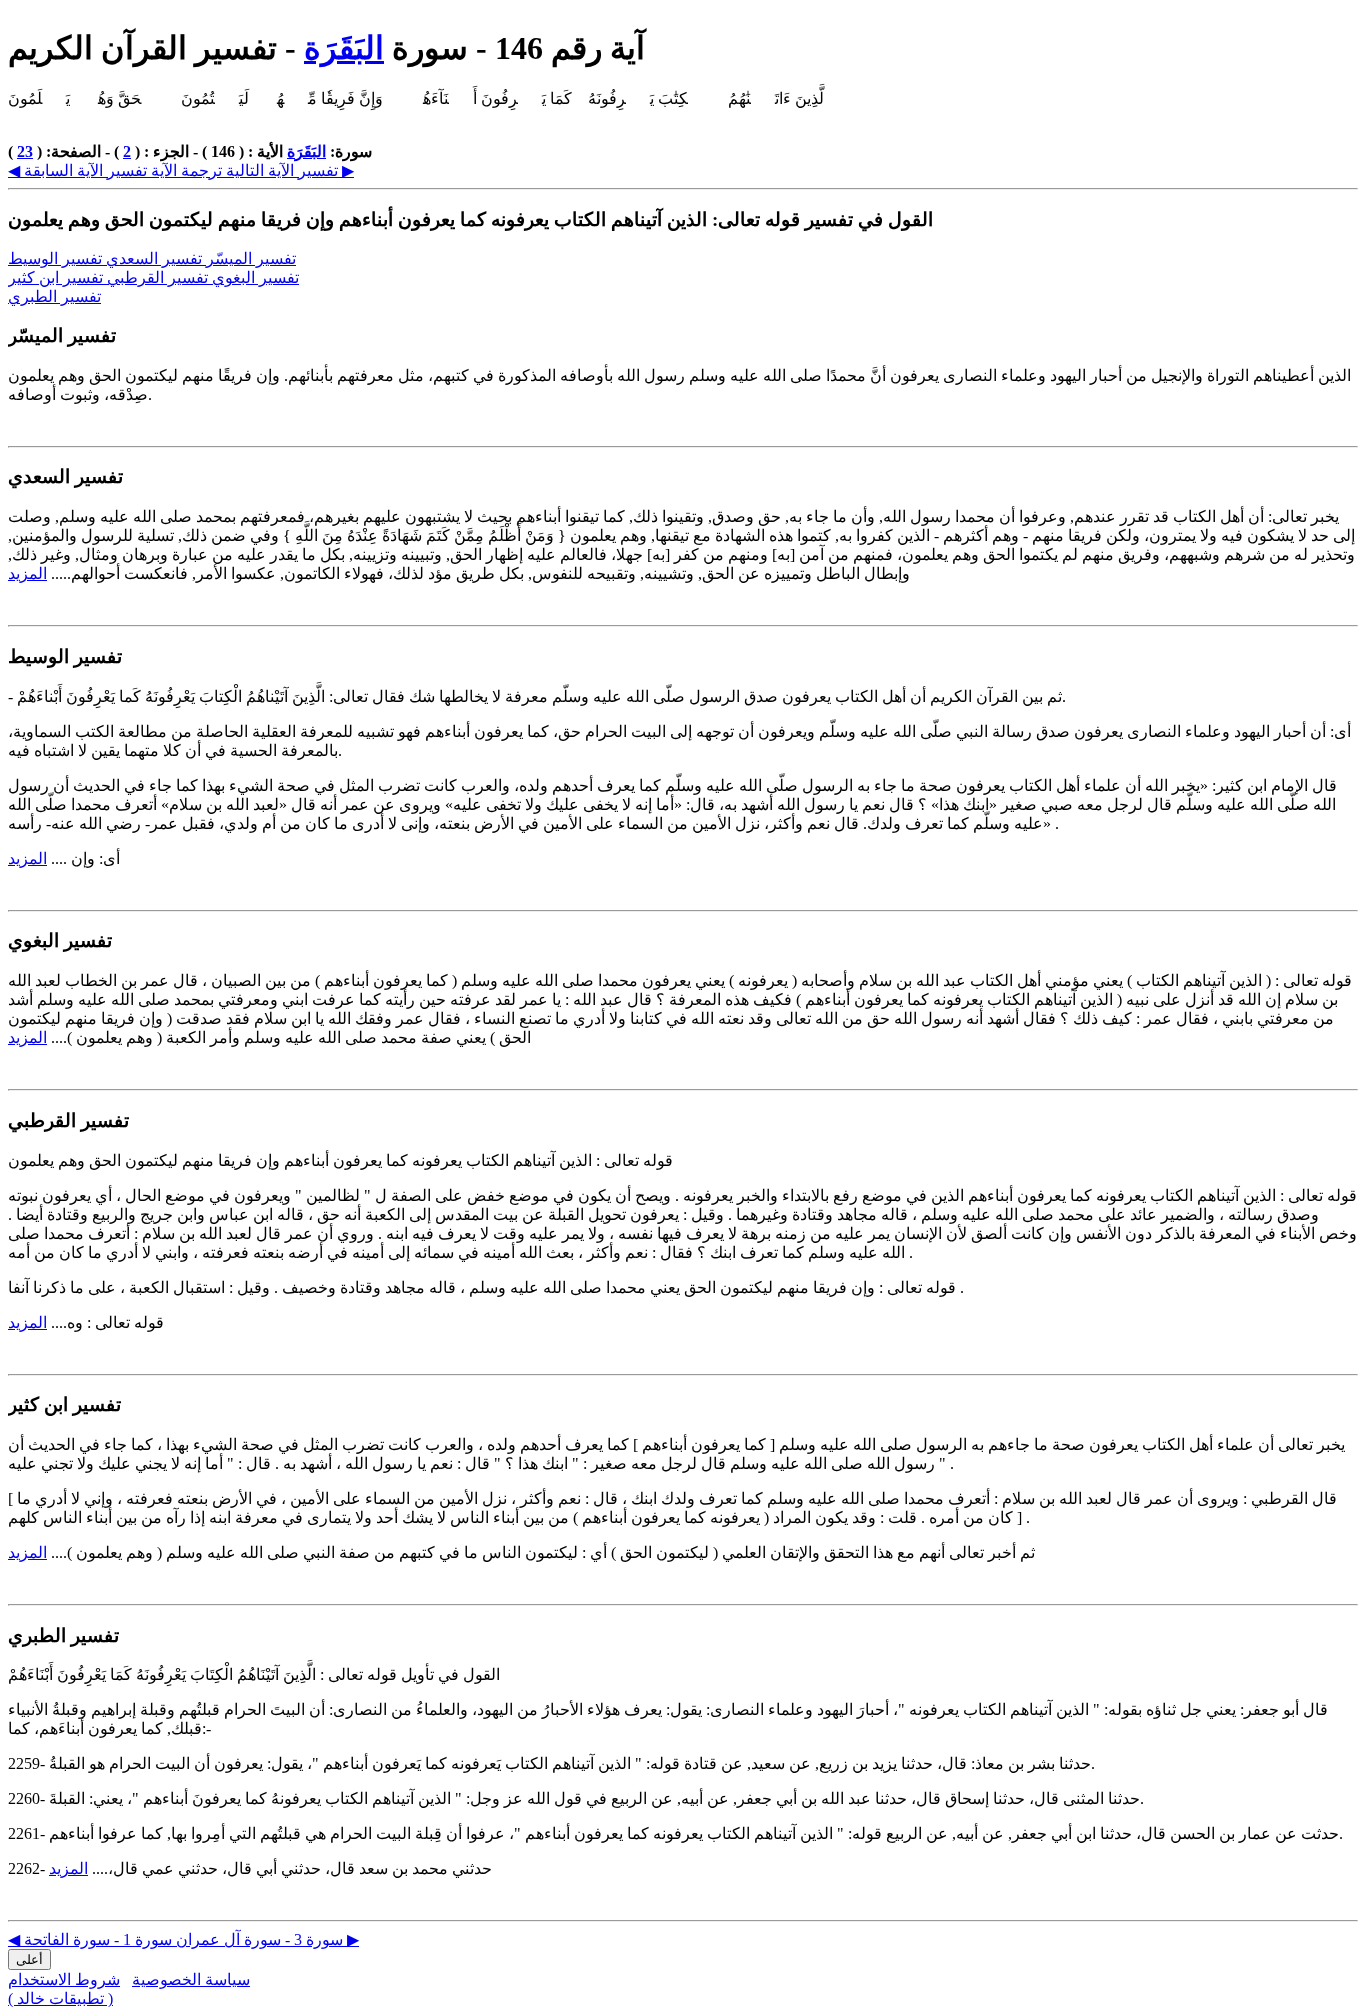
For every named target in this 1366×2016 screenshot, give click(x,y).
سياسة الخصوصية (191, 1979)
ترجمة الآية (184, 170)
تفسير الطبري (54, 296)
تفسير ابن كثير (57, 277)
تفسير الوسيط (57, 258)
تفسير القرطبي (159, 277)
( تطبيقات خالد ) (60, 1998)
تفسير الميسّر (251, 258)
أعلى (29, 1959)
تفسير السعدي (156, 258)
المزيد (27, 573)
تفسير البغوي (255, 277)
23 (25, 151)
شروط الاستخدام (64, 1979)
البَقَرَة (344, 48)
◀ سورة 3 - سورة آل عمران (175, 1939)
